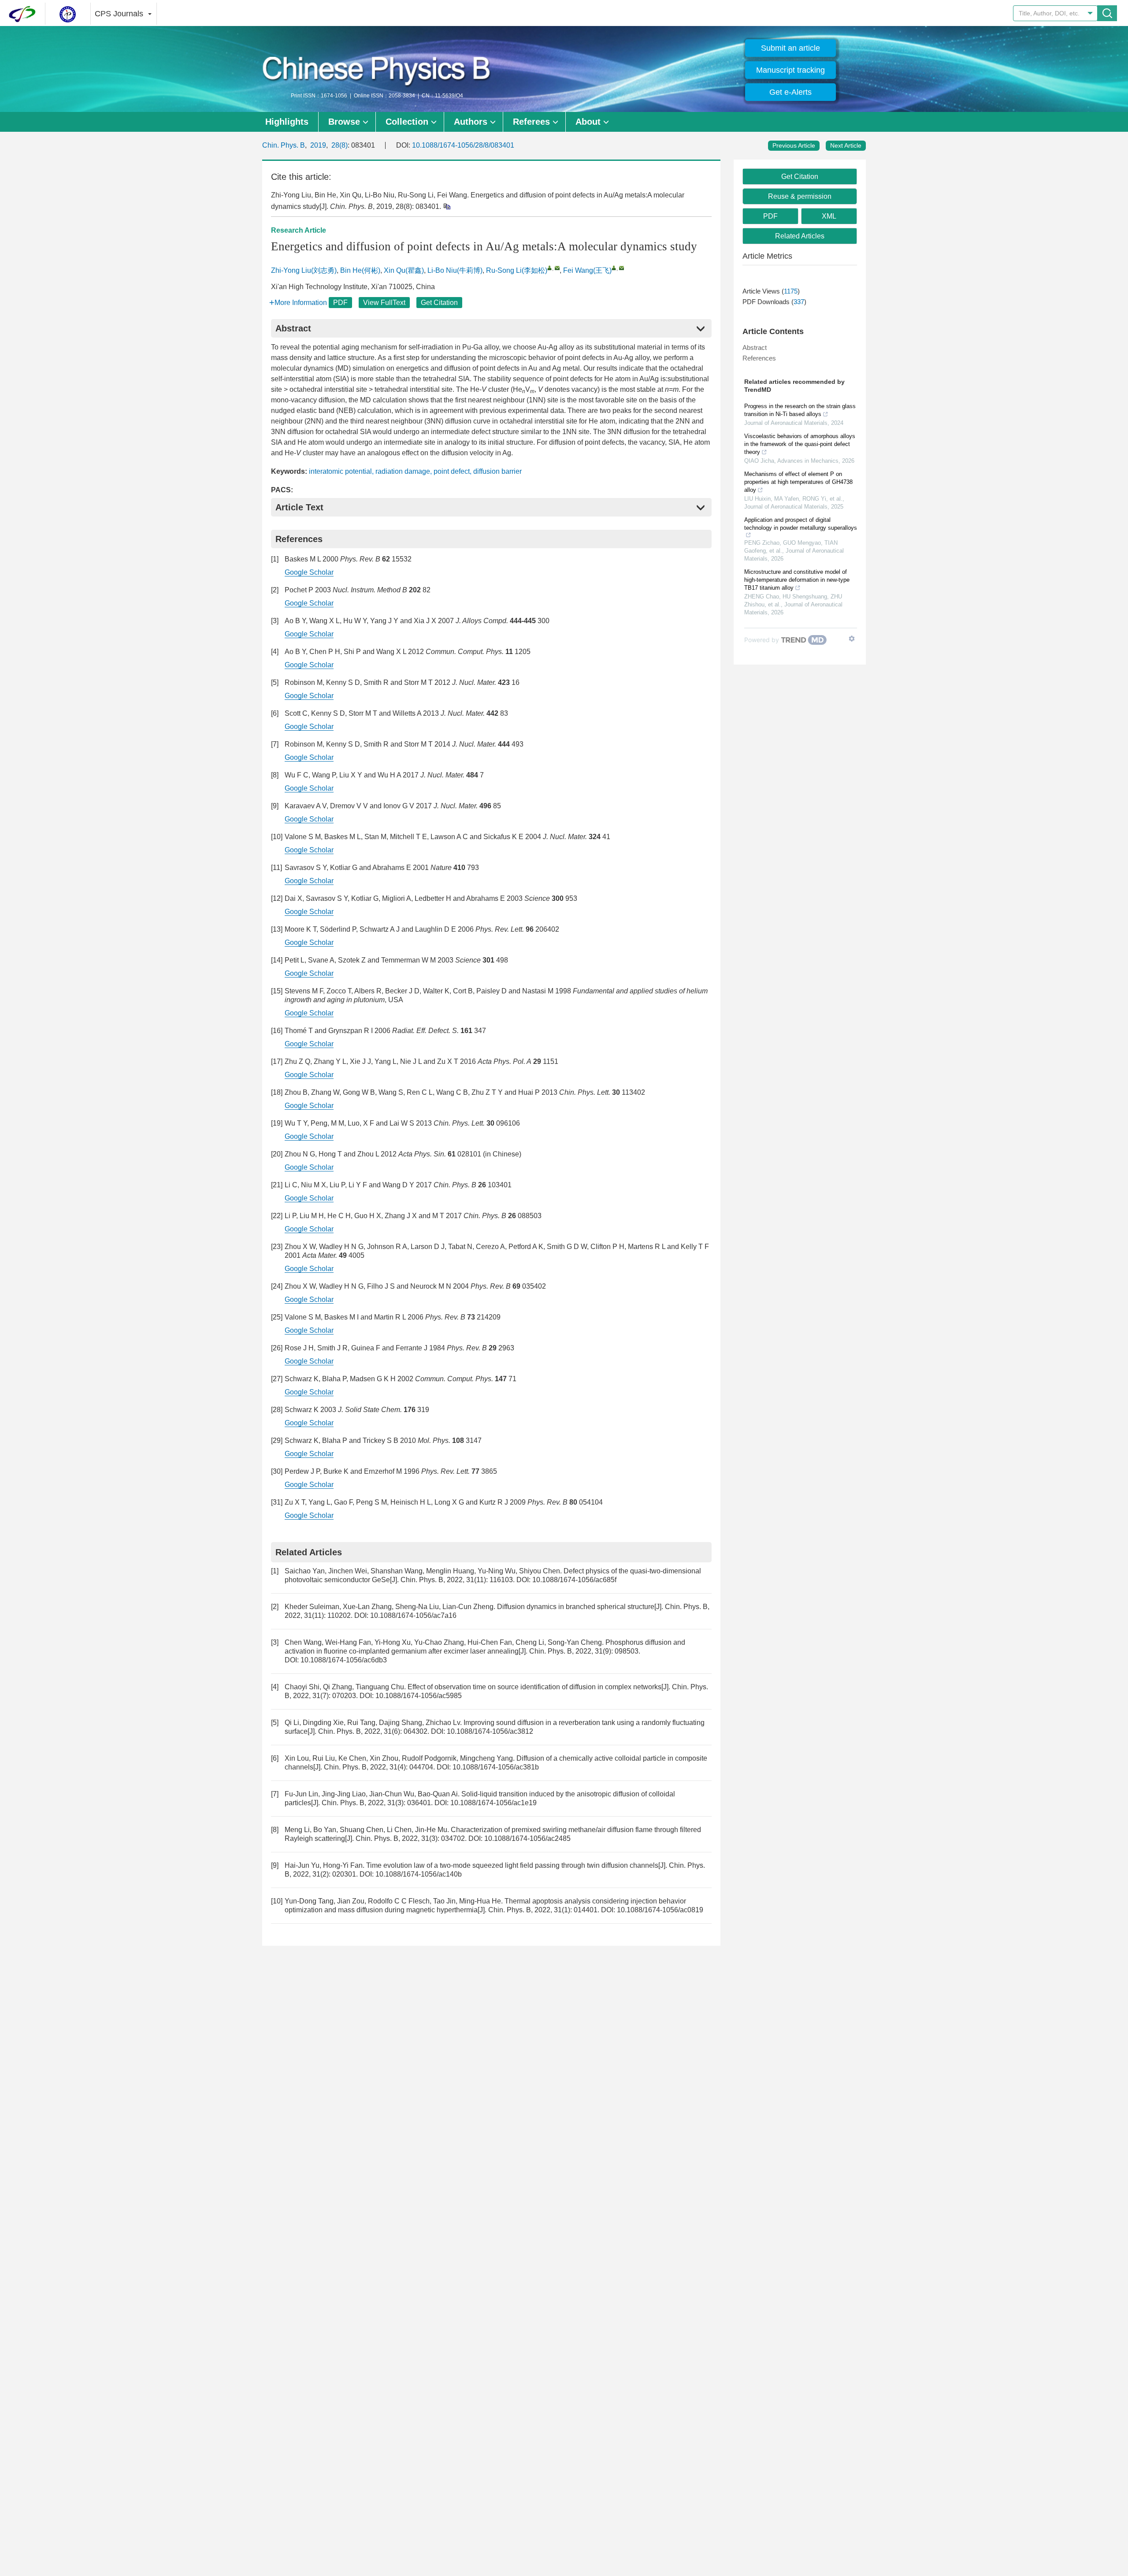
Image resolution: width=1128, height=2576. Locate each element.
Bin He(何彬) (360, 270)
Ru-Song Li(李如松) (517, 270)
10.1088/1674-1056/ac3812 (490, 1731)
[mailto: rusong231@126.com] (557, 268)
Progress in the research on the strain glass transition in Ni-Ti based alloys (800, 410)
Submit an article (790, 48)
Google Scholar (309, 572)
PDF (340, 303)
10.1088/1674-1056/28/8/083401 (463, 145)
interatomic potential (340, 471)
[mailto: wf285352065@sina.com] (622, 268)
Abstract (755, 348)
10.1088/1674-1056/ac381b (496, 1767)
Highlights (287, 122)
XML (829, 216)
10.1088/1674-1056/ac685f (574, 1580)
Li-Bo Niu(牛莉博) (455, 270)
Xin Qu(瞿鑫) (404, 270)
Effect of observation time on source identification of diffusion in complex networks (534, 1687)
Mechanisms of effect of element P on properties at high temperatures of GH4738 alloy (798, 482)
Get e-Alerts (790, 92)
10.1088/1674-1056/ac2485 (527, 1838)
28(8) (340, 145)
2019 (318, 145)
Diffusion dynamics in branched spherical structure (576, 1607)
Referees (531, 122)
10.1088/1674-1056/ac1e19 (493, 1803)
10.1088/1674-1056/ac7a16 (413, 1615)
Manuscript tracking (790, 70)
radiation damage (403, 471)
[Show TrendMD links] (852, 639)
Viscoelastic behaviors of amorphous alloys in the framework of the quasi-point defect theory (800, 444)
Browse (344, 122)
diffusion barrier (497, 471)
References (759, 358)
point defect (452, 471)
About (588, 122)
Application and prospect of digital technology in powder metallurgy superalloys (801, 524)
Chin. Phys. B (284, 145)
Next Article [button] (846, 145)
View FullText (384, 303)
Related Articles (800, 236)
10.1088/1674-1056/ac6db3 (344, 1660)
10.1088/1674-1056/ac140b (419, 1874)
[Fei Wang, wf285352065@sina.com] (614, 268)
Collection (407, 122)
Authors (471, 122)
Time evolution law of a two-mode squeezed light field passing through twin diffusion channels (512, 1865)
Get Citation (439, 303)
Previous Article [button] (794, 145)
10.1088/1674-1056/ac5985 (419, 1696)
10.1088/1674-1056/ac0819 (660, 1910)
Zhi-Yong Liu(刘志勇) (304, 270)
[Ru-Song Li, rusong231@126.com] (550, 268)
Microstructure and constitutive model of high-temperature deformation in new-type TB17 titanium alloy (797, 580)
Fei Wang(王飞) (587, 270)
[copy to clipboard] (447, 206)
